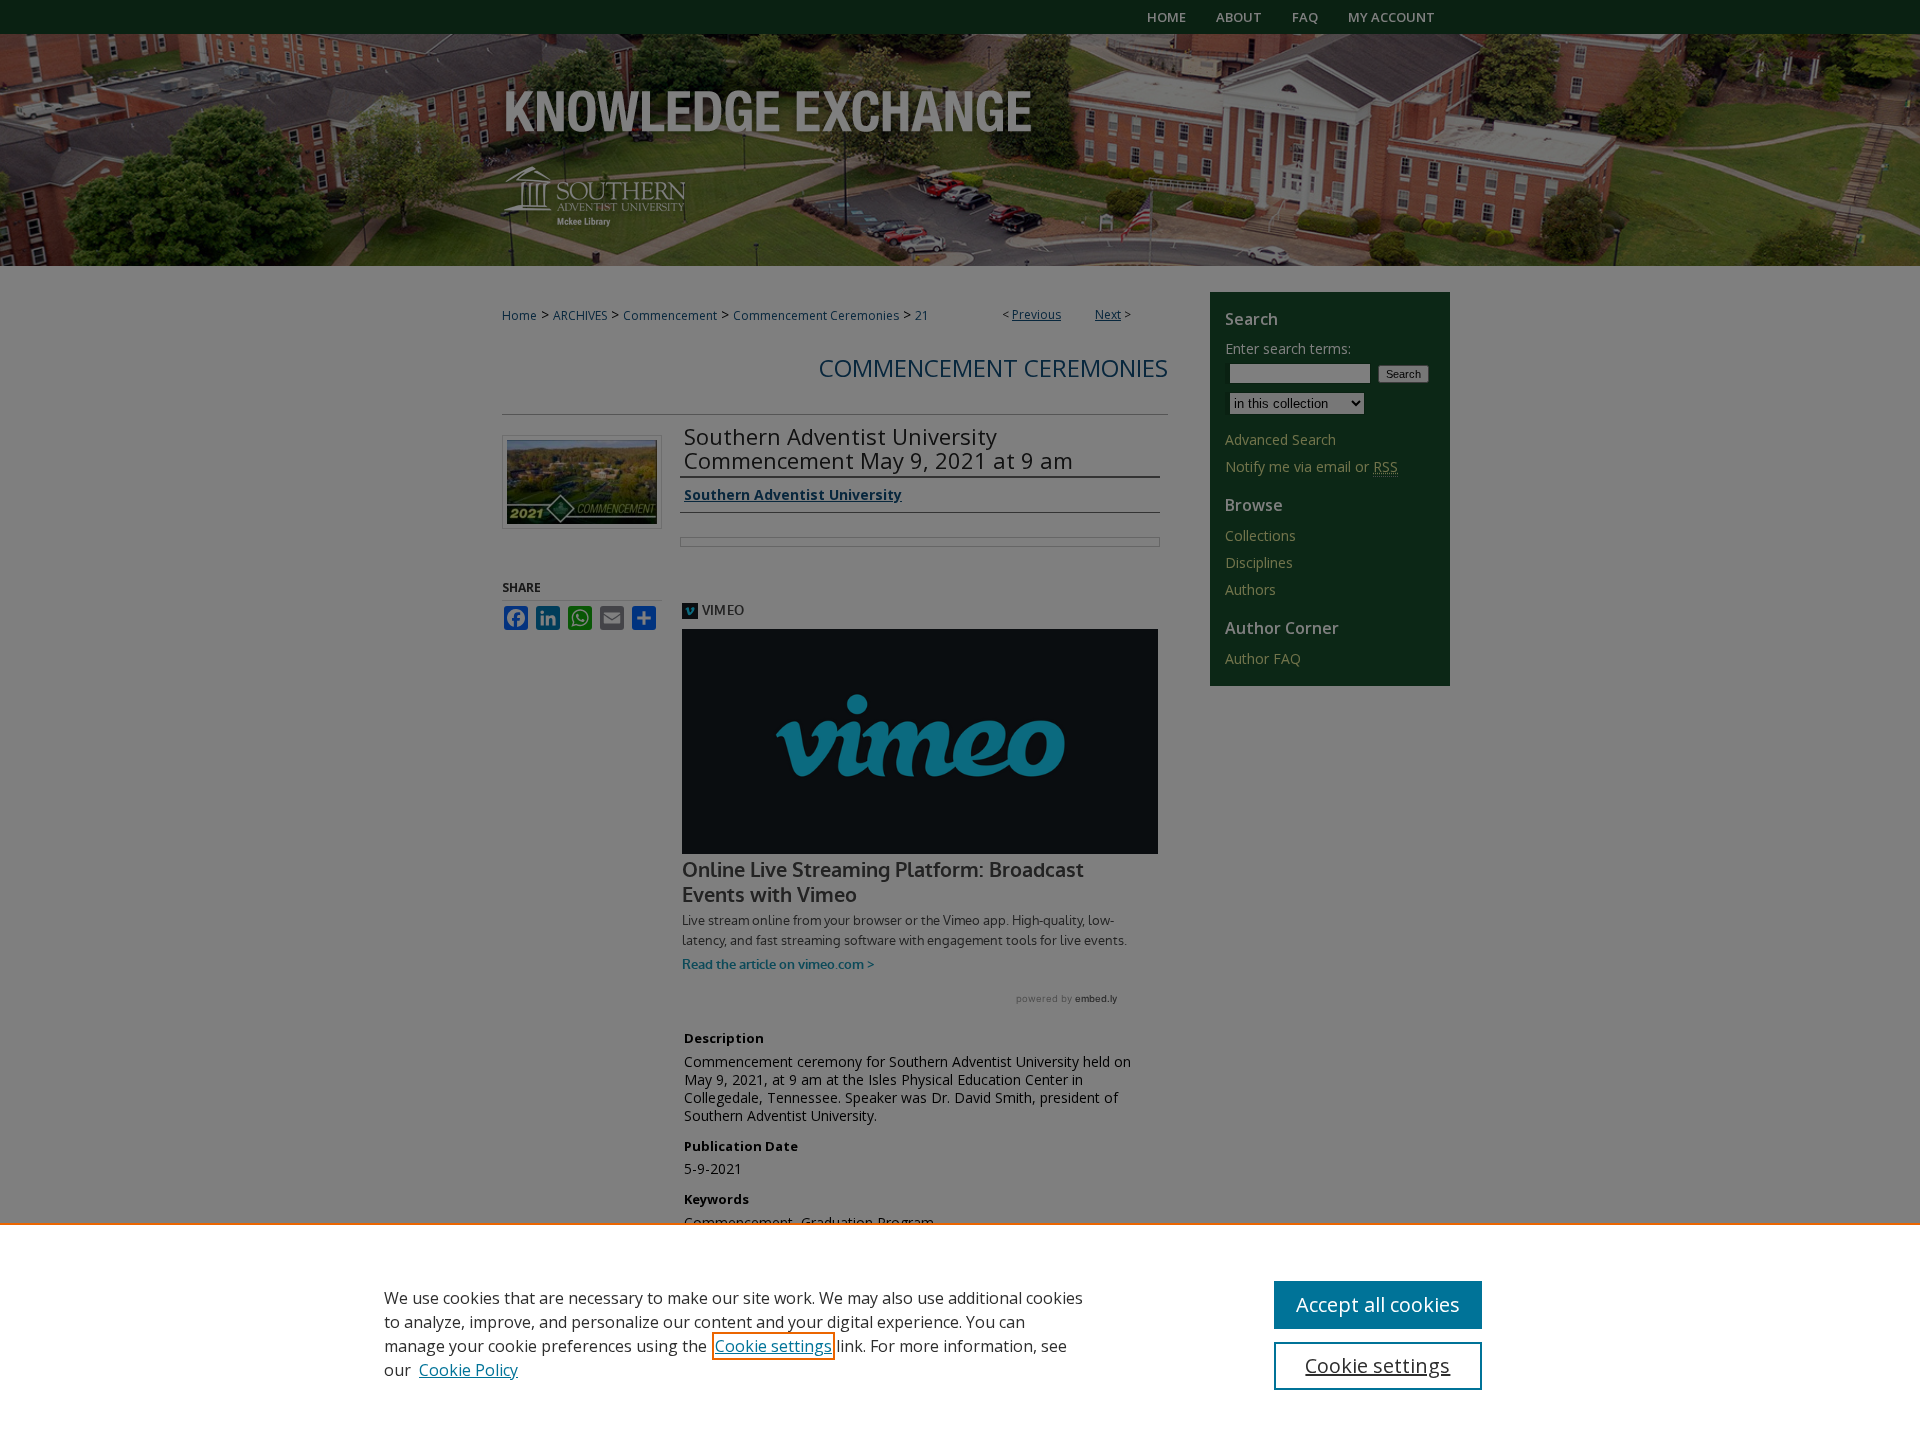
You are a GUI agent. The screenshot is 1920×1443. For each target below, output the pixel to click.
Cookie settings (773, 1346)
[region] (960, 1333)
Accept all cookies (1378, 1304)
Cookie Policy (468, 1370)
